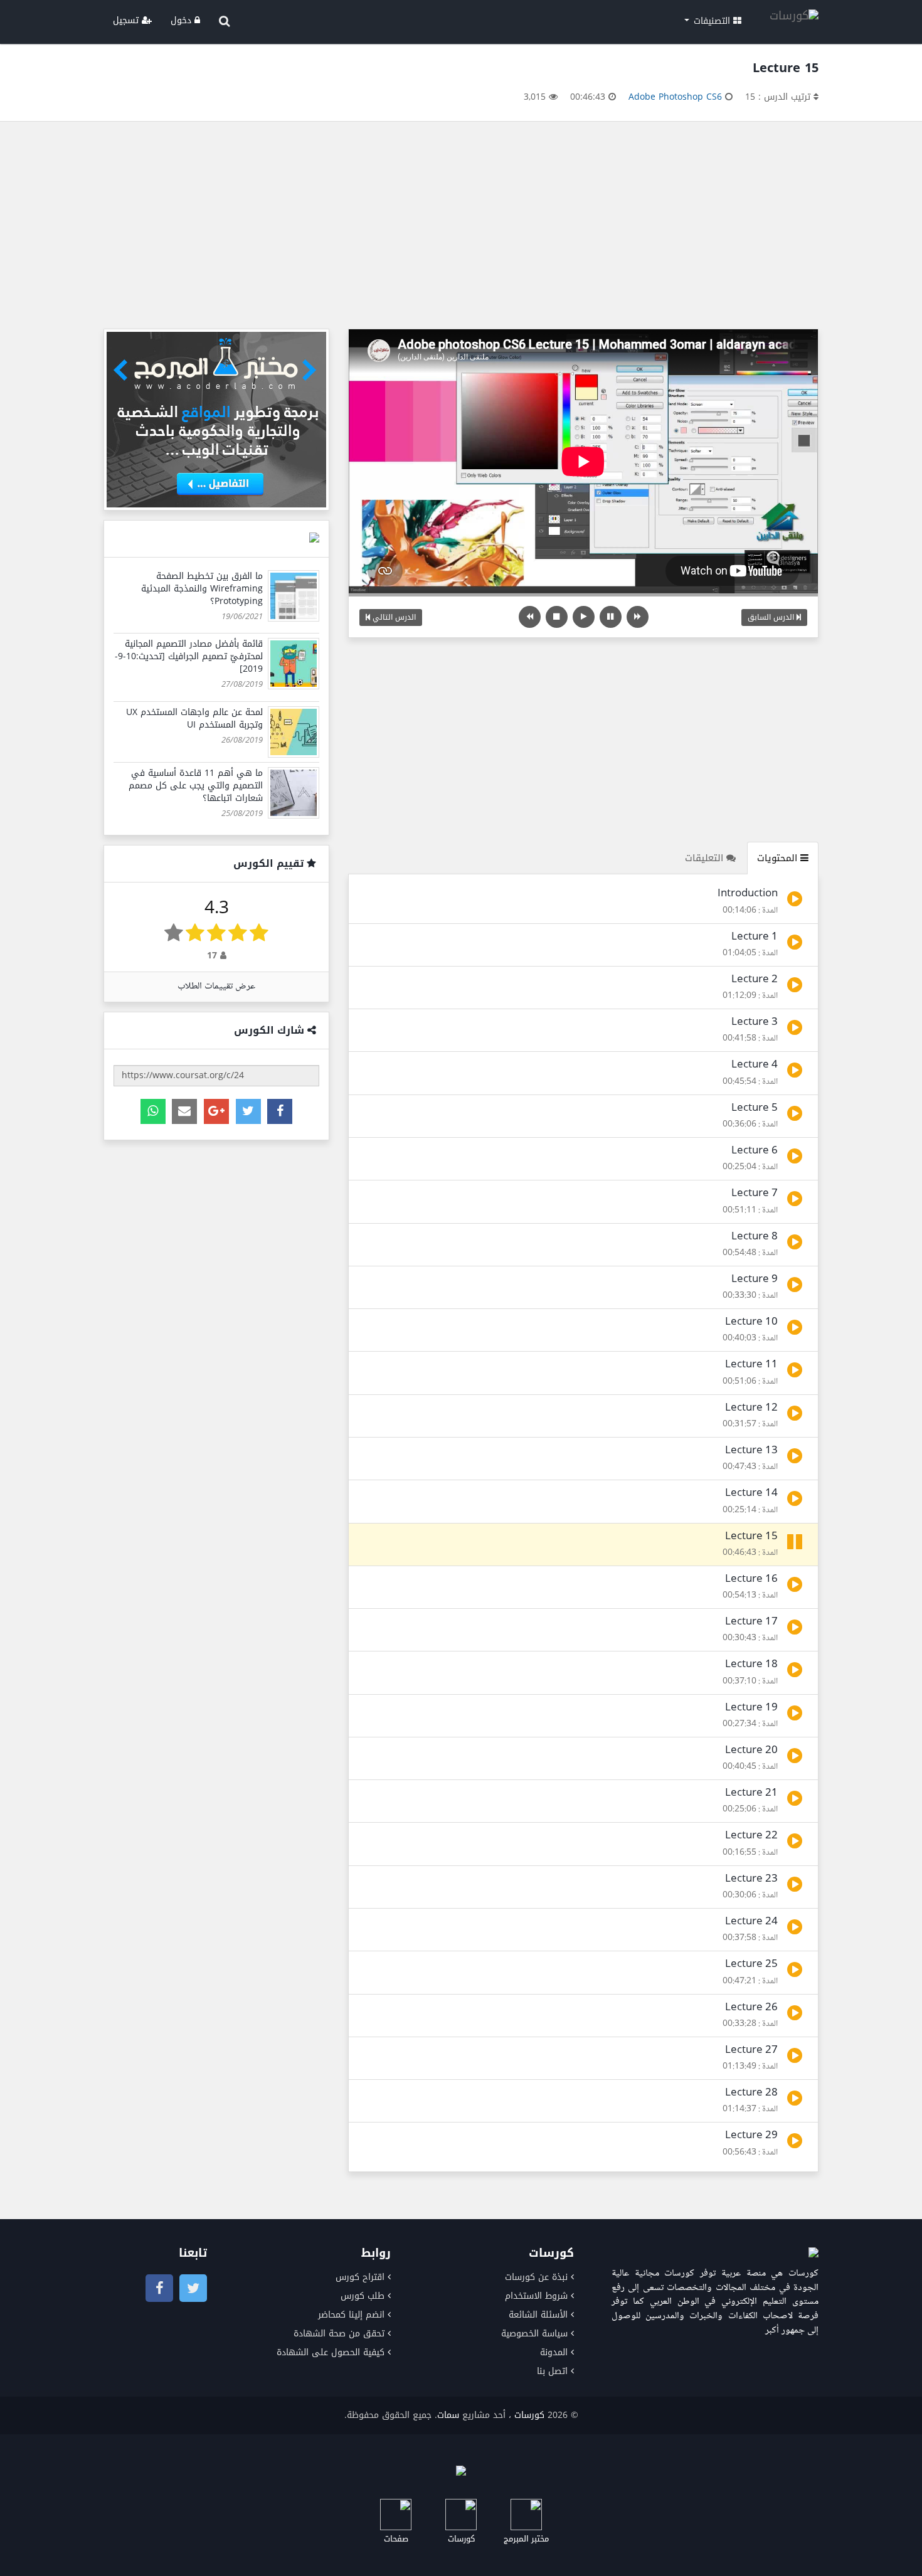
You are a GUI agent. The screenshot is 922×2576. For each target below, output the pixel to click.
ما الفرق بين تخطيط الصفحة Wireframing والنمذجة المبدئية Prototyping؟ (202, 589)
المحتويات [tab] (779, 858)
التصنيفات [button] (712, 21)
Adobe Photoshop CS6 (675, 97)
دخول (183, 20)
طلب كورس (363, 2296)
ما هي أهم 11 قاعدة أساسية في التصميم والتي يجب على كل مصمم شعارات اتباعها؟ (196, 786)
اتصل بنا (552, 2371)
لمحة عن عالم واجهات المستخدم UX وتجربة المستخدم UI (194, 718)
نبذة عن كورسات (536, 2277)
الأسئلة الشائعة (538, 2315)
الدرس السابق (772, 617)
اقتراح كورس (360, 2277)
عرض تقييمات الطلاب (216, 986)
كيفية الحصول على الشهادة (331, 2352)
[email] (184, 1111)
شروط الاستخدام (536, 2296)
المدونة (554, 2352)
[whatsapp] (153, 1111)
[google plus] (216, 1111)
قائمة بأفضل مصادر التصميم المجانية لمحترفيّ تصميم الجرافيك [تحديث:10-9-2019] (189, 656)
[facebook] (280, 1111)
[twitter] (248, 1111)
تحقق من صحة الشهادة (339, 2334)
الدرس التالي (393, 617)
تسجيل (127, 20)
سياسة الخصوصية (534, 2334)
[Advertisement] (461, 228)
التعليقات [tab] (706, 858)
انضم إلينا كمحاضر (351, 2315)
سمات (448, 2415)
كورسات (529, 2415)
